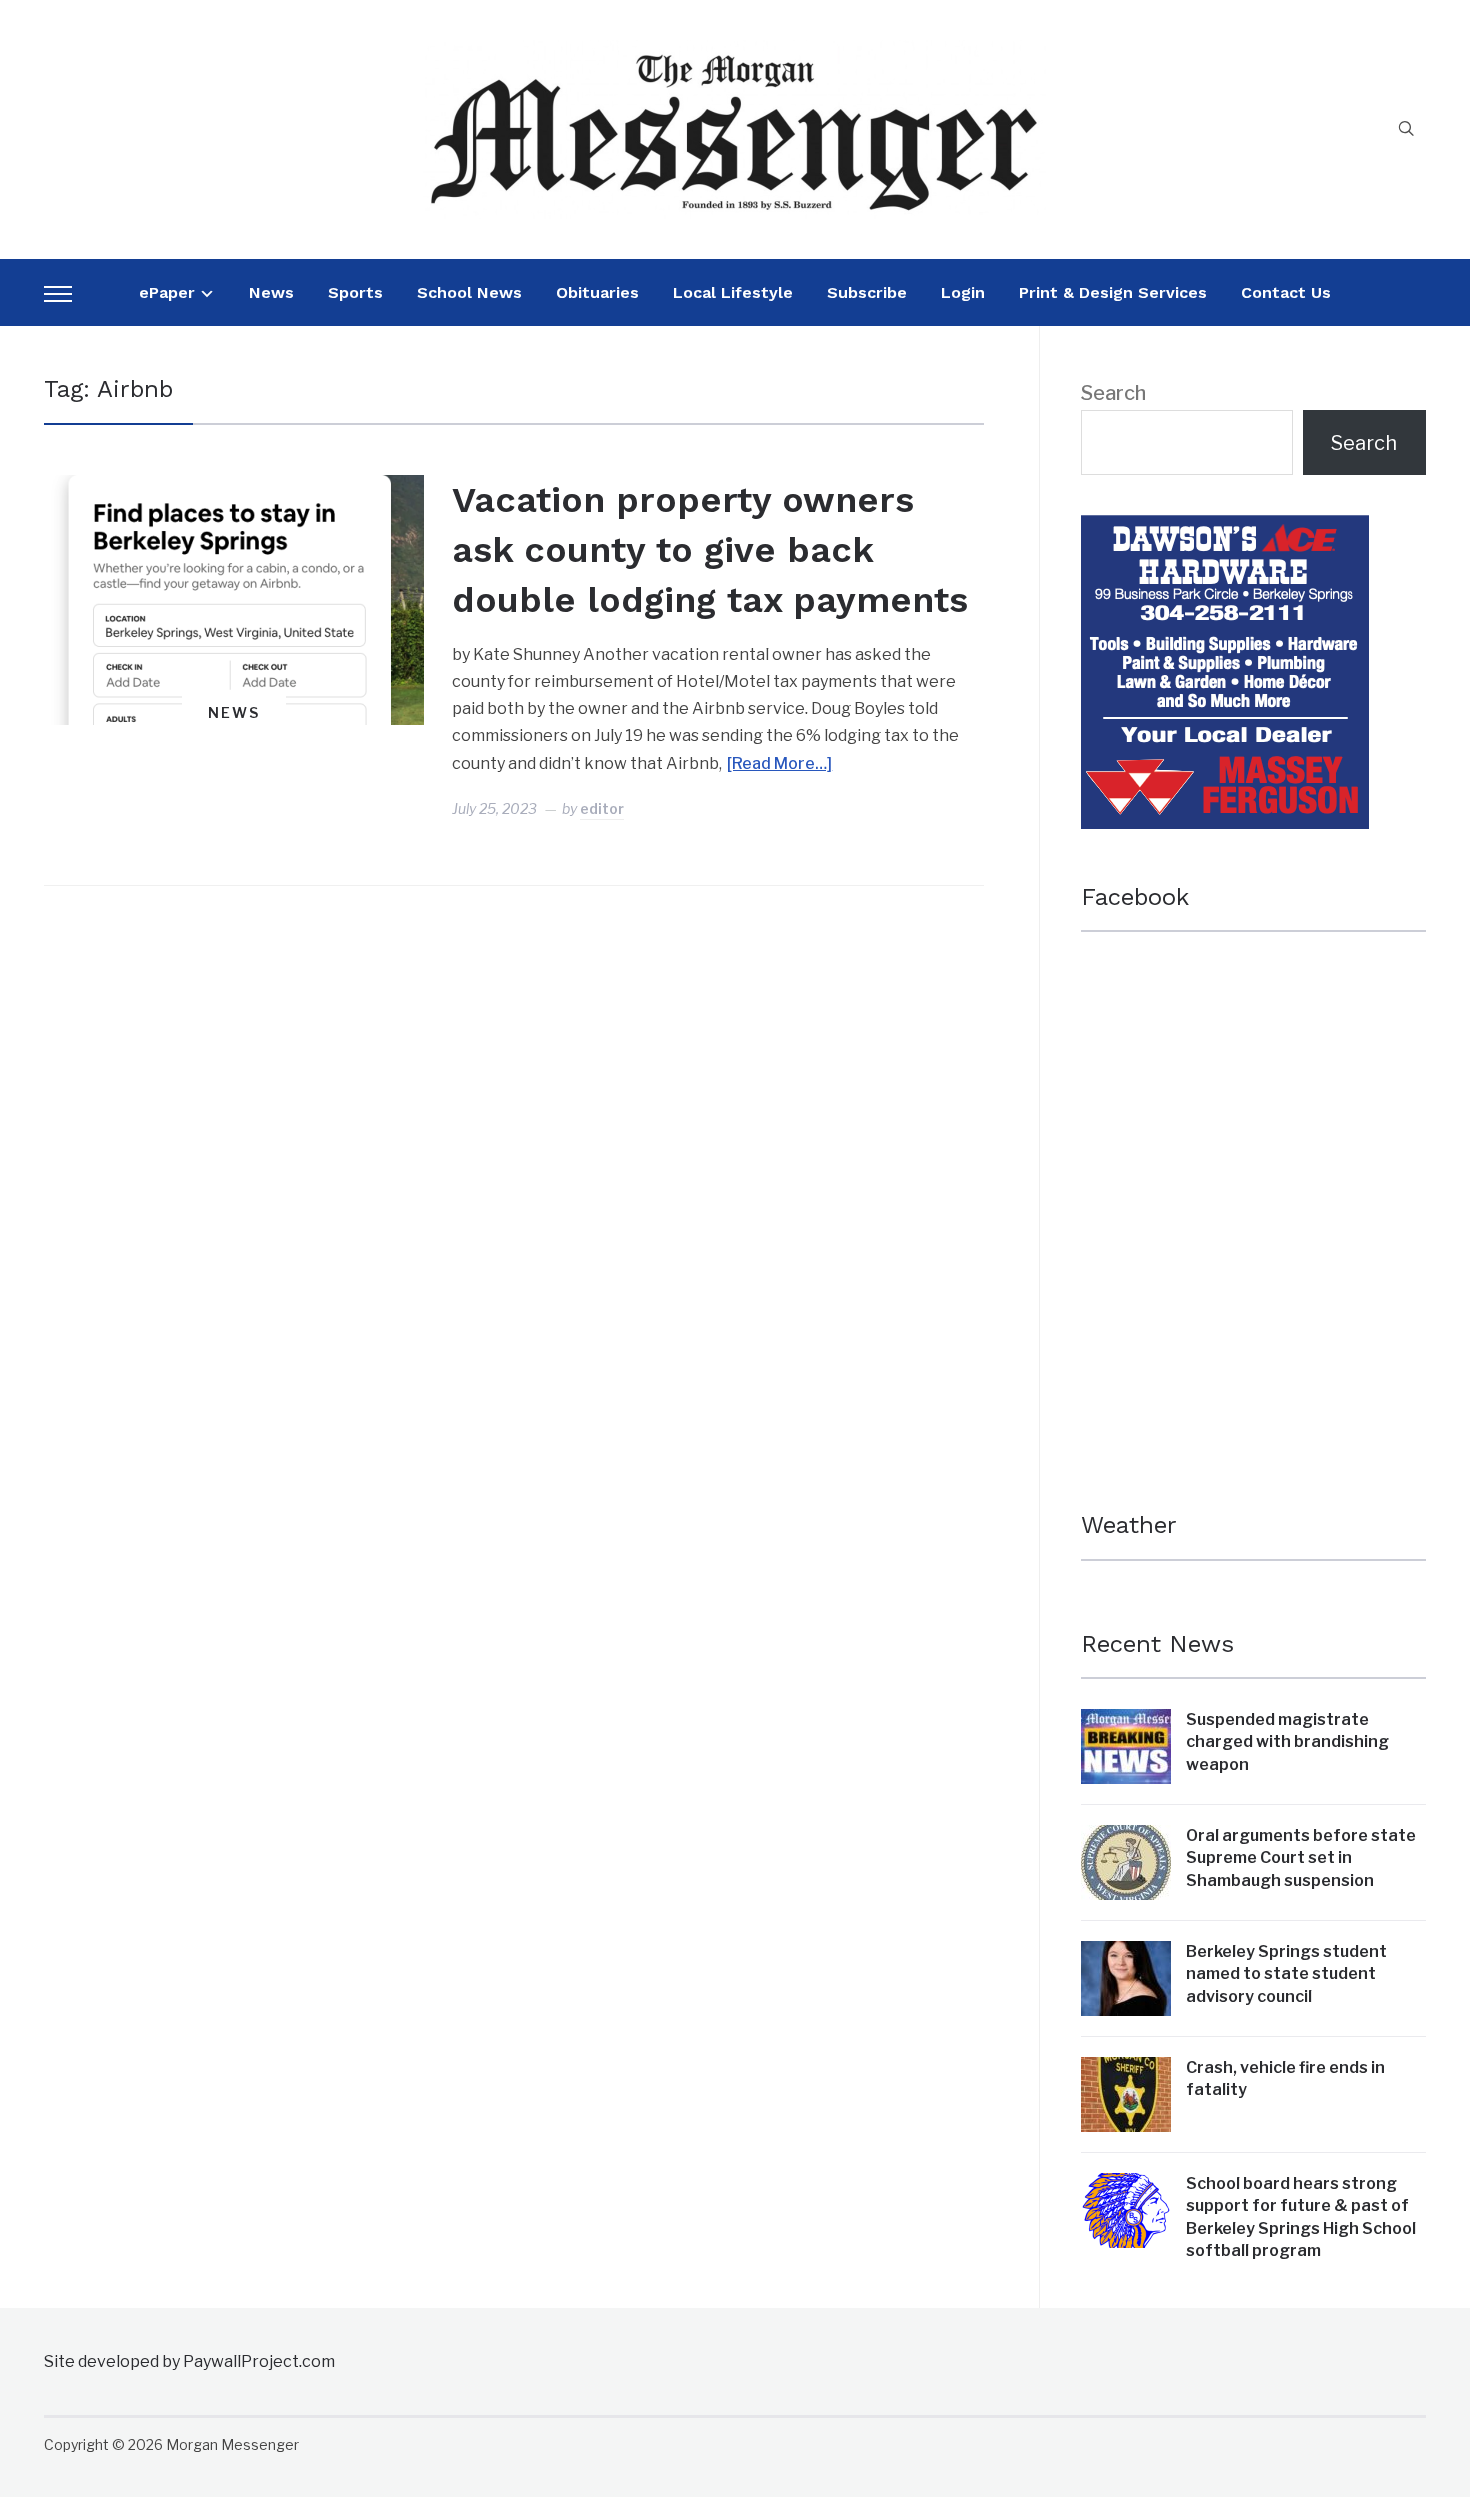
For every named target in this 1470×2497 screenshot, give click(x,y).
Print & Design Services (1113, 292)
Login (963, 292)
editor (602, 808)
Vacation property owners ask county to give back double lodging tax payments (710, 550)
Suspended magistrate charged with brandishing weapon (1287, 1742)
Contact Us (1286, 292)
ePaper (167, 292)
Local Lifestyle (733, 292)
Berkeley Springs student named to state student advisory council (1286, 1974)
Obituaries (597, 292)
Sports (355, 292)
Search (1113, 393)
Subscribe (867, 292)
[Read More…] (779, 763)
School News (469, 292)
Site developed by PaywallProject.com (189, 2361)
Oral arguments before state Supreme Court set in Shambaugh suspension (1301, 1858)
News (271, 292)
